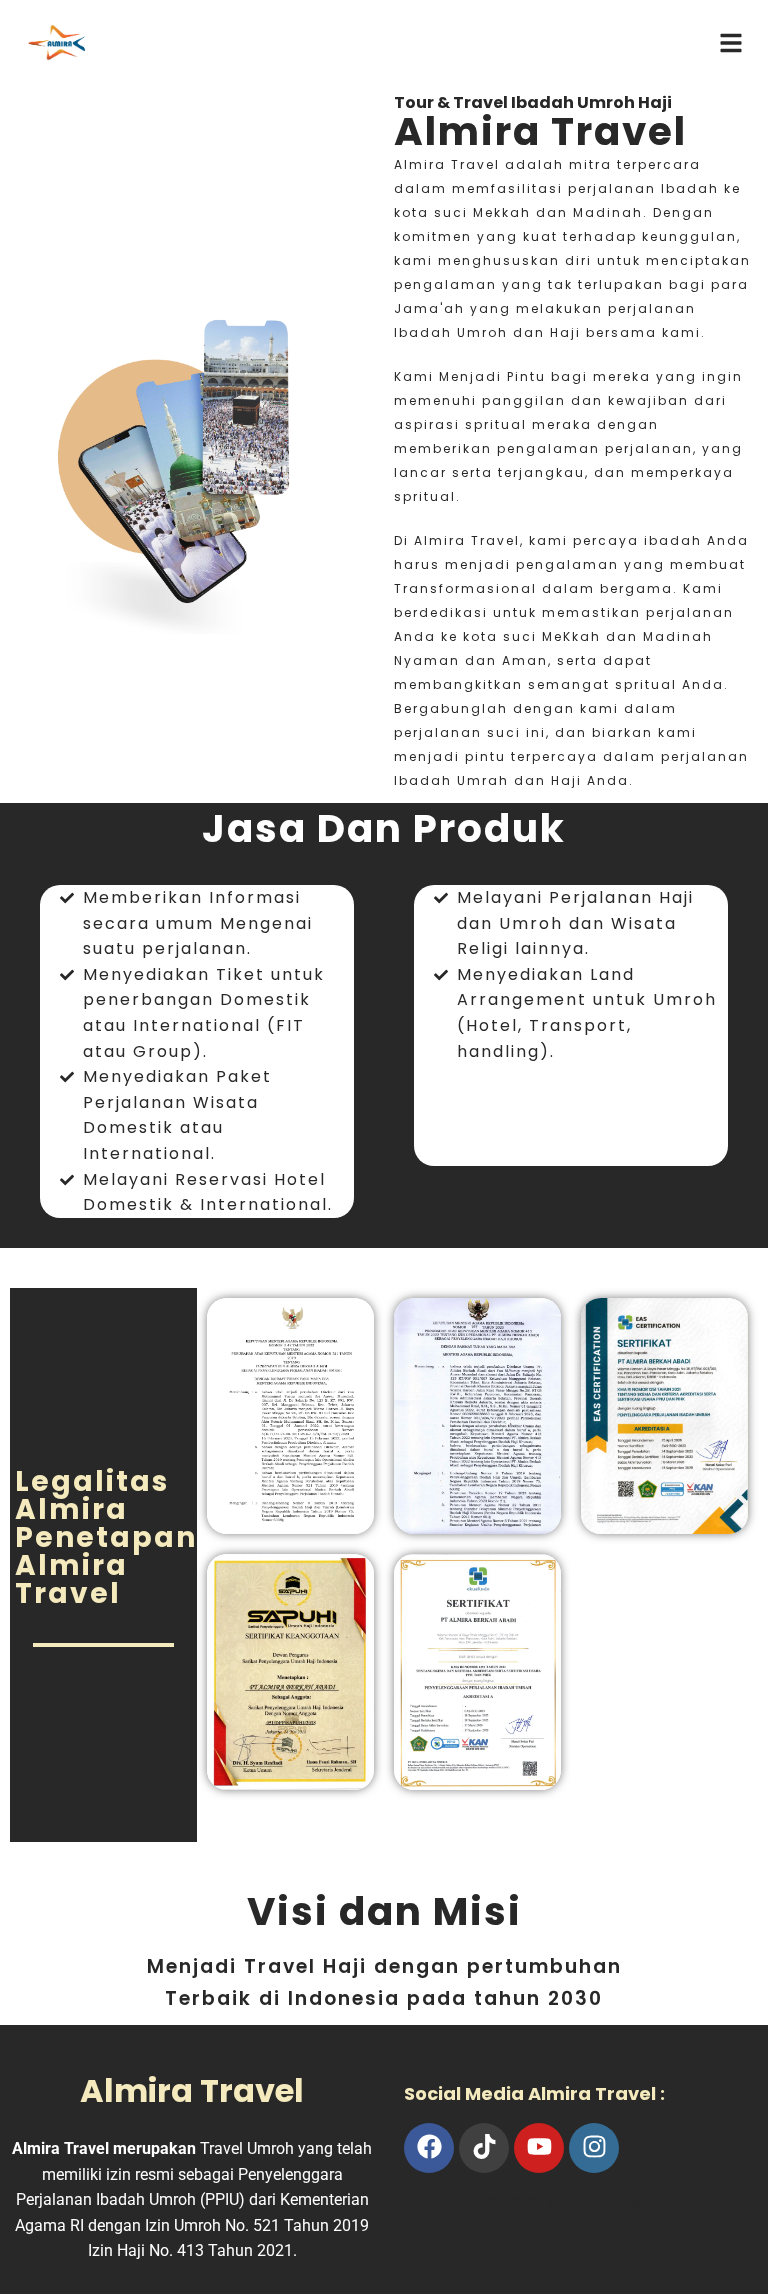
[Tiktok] (484, 2148)
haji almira (656, 2200)
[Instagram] (594, 2148)
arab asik (437, 2200)
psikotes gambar (544, 2200)
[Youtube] (539, 2148)
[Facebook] (429, 2148)
